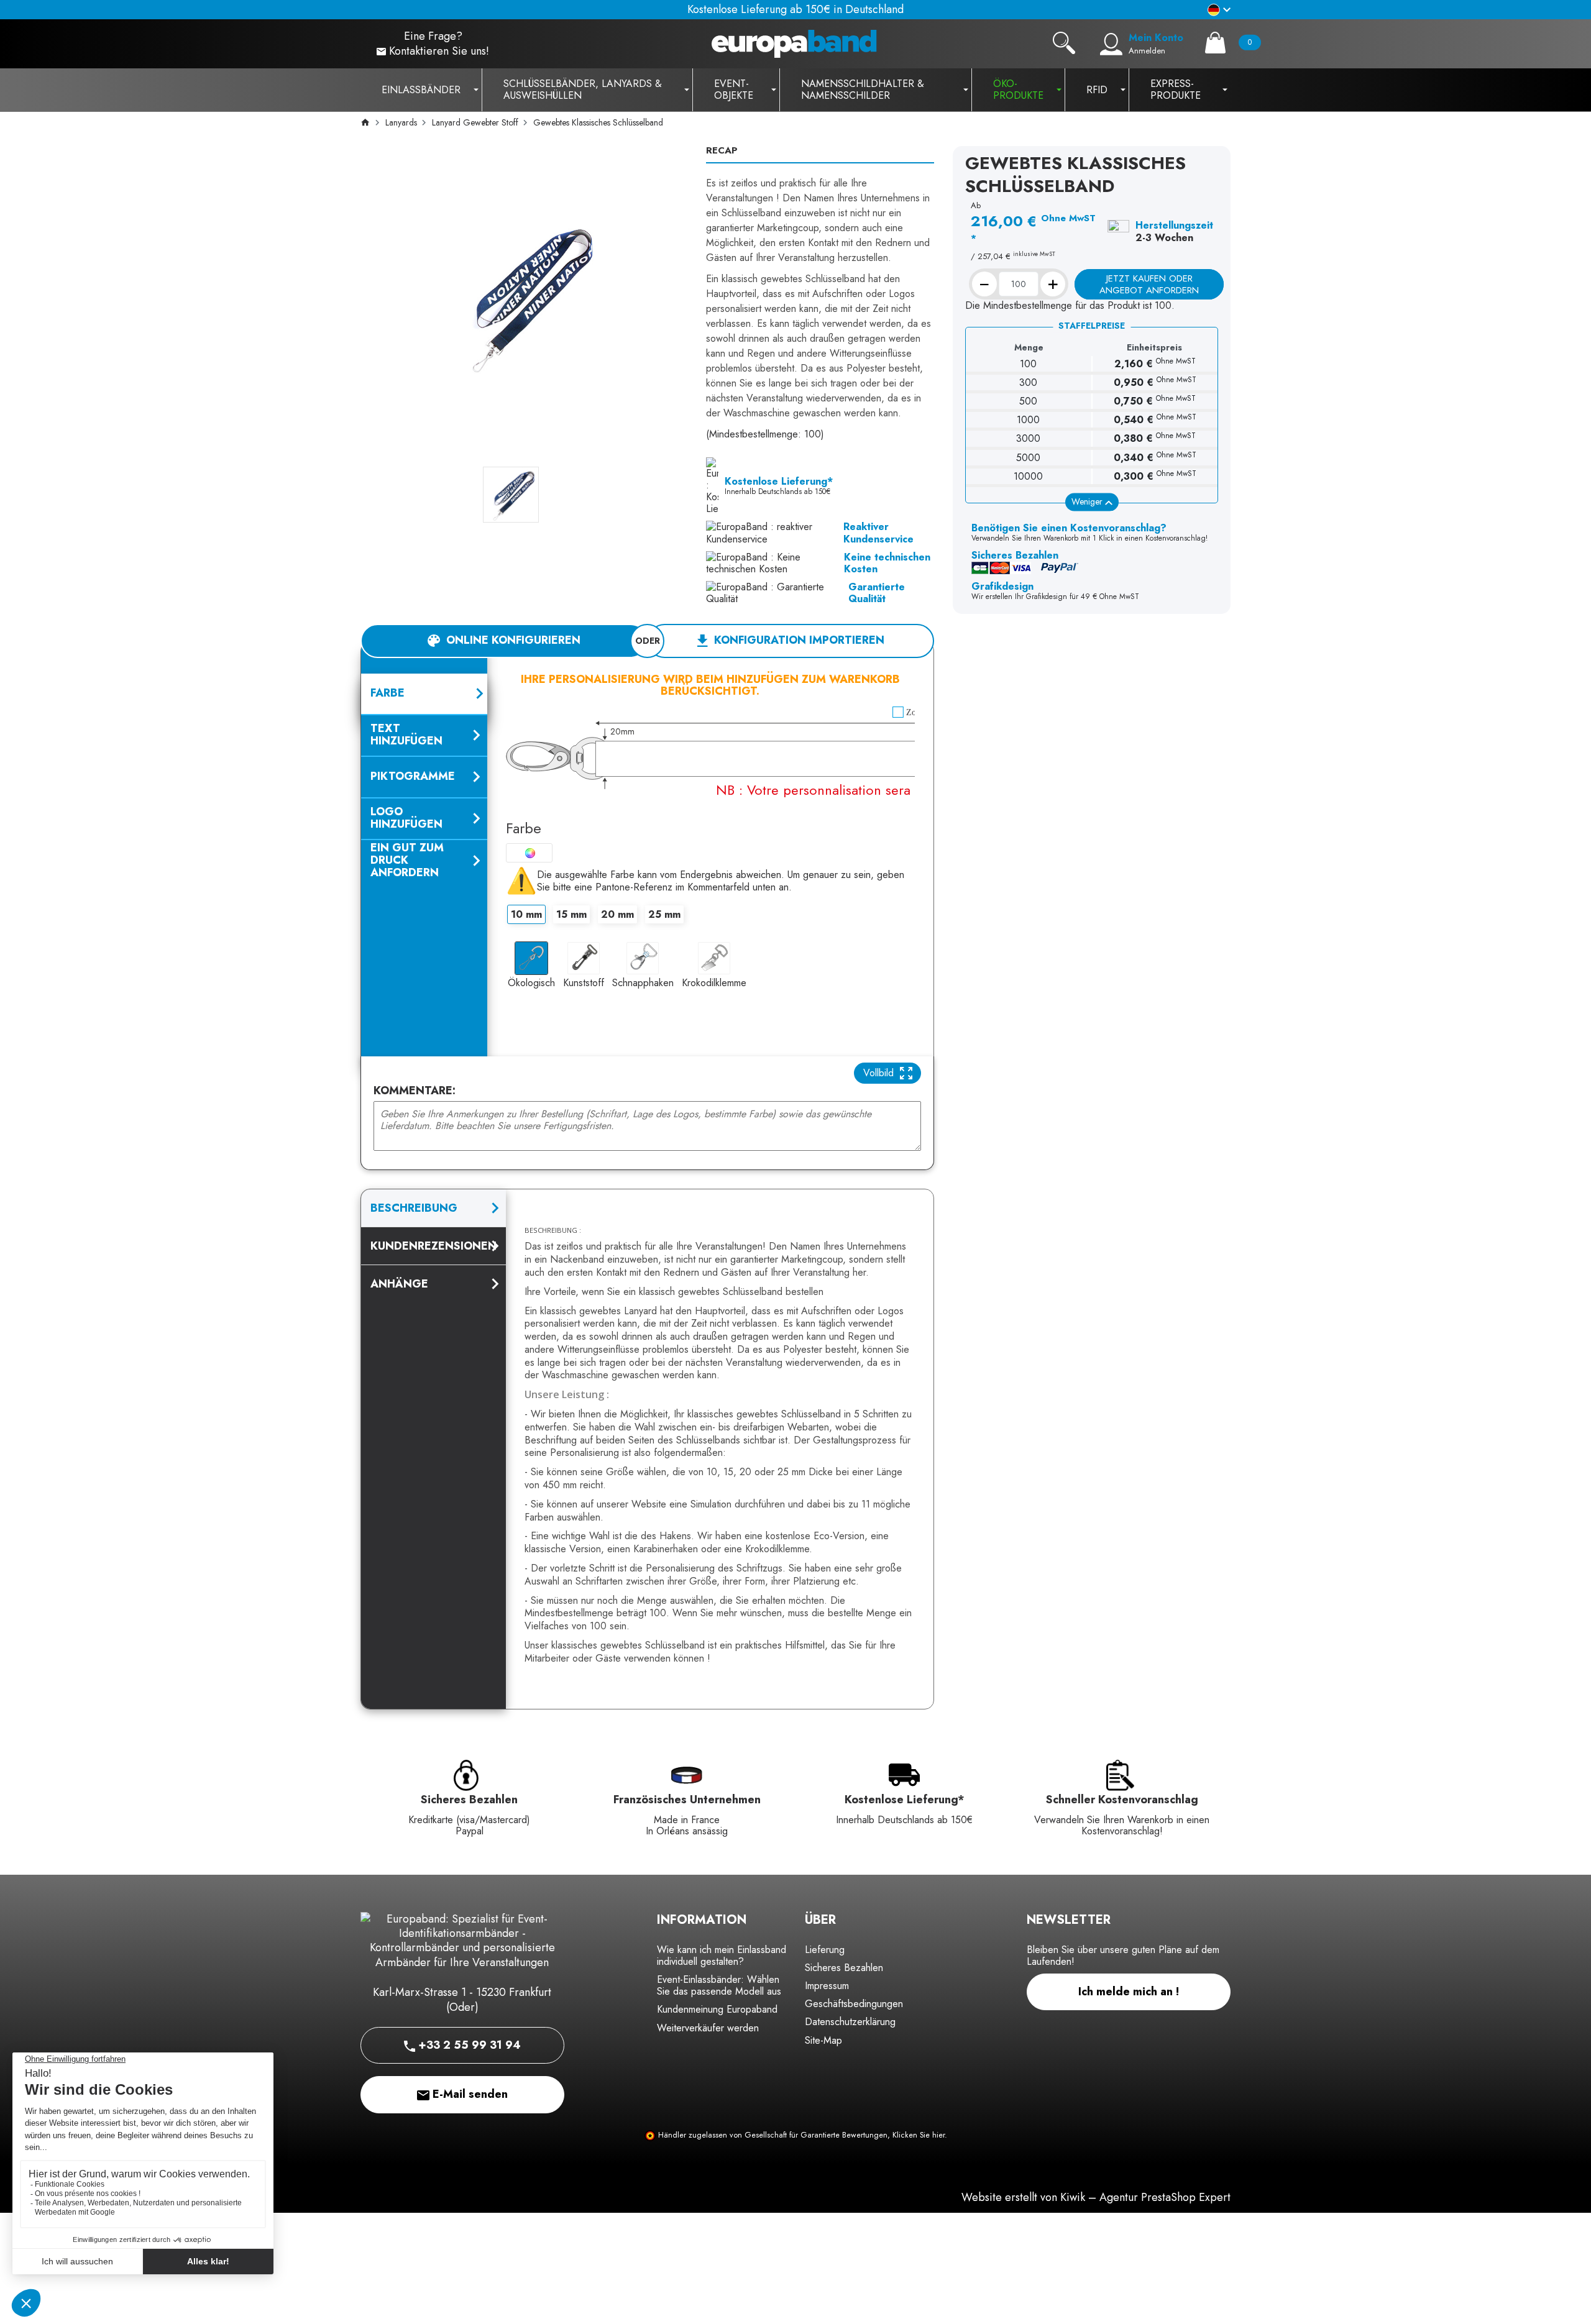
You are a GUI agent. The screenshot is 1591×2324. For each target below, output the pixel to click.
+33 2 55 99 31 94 (468, 2045)
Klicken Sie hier (919, 2135)
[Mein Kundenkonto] (1111, 44)
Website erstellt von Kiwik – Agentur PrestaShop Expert (1096, 2197)
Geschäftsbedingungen (854, 2004)
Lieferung (825, 1950)
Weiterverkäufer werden (708, 2028)
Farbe (524, 828)
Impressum (827, 1986)
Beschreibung (414, 1208)
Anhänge (399, 1284)
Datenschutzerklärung (850, 2022)
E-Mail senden (469, 2094)
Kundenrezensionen (433, 1246)
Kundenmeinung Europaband (717, 2009)
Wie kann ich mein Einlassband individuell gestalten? (722, 1956)
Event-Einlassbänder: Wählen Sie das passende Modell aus (719, 1985)
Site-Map (823, 2040)
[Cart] (1215, 43)
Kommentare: (415, 1091)
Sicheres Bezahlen (844, 1968)
